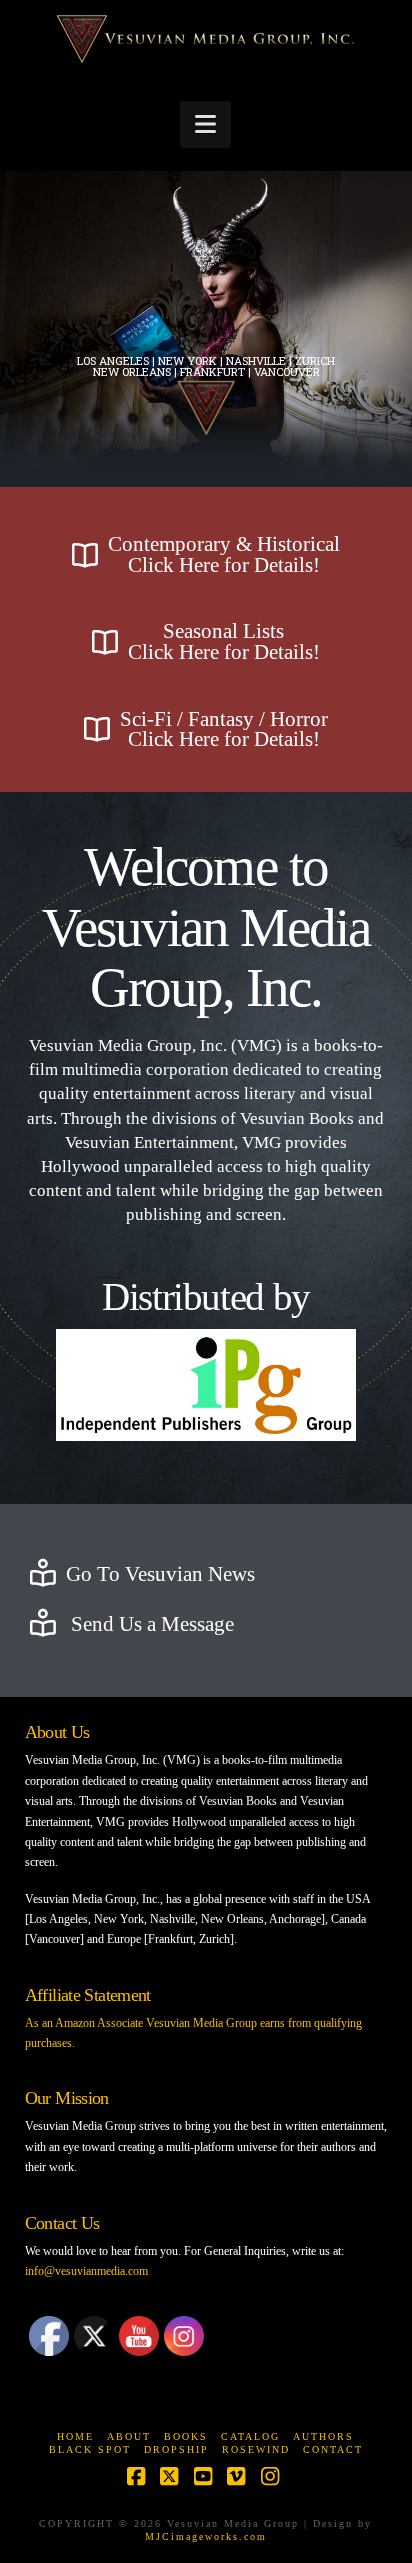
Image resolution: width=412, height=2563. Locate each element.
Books (186, 2436)
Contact (333, 2449)
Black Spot (90, 2449)
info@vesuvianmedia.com (86, 2271)
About (129, 2436)
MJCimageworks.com (206, 2536)
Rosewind (256, 2449)
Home (75, 2436)
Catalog (250, 2436)
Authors (323, 2436)
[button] (205, 124)
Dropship (176, 2449)
